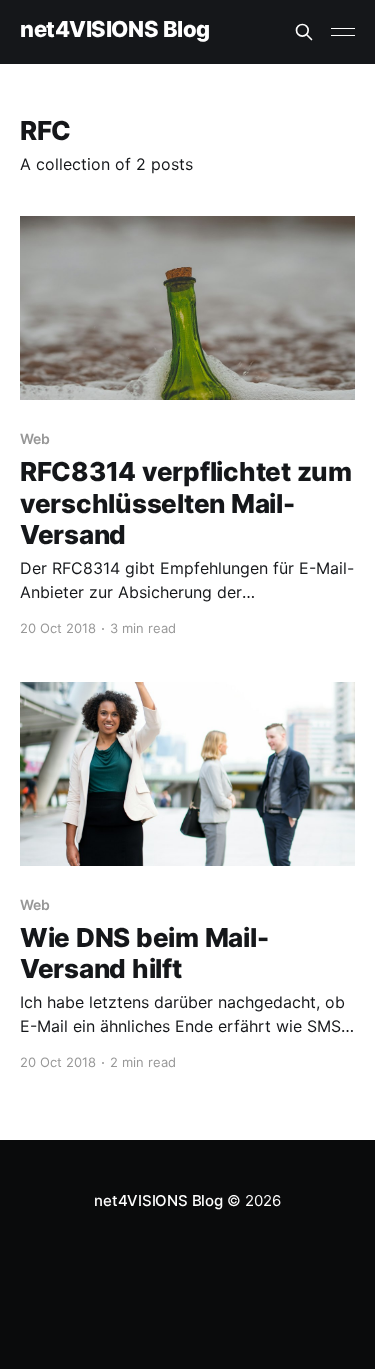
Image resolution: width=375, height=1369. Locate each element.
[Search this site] (304, 32)
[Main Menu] (343, 32)
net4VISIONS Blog (115, 29)
